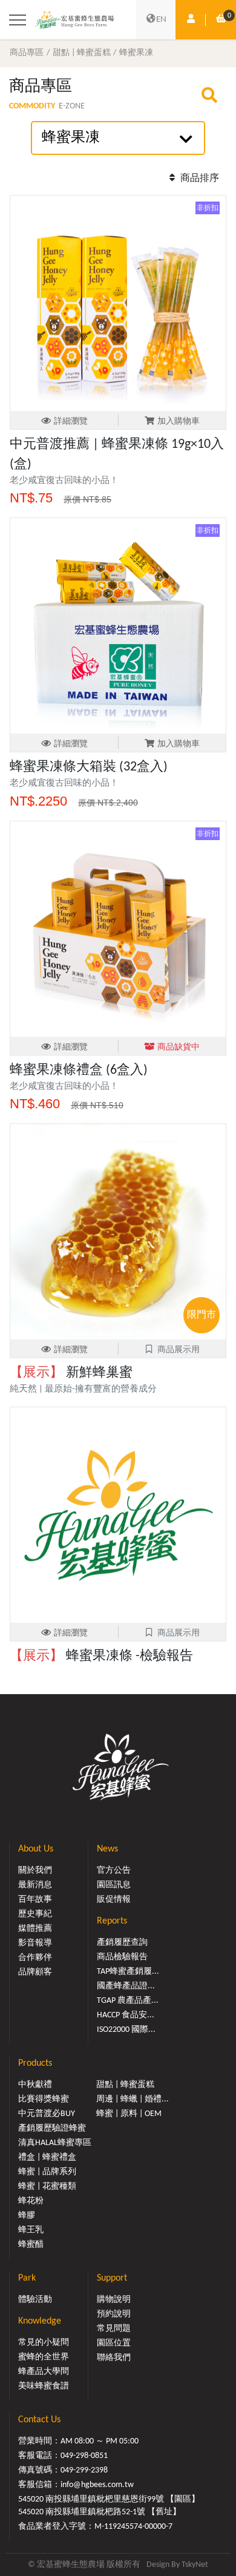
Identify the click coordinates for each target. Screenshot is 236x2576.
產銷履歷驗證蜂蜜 (52, 2128)
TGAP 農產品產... (128, 2001)
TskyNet (195, 2565)
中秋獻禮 (35, 2085)
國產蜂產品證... (126, 1986)
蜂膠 (27, 2216)
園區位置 (114, 2343)
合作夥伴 (35, 1958)
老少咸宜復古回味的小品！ (64, 481)
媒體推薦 (35, 1929)
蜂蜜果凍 (136, 53)
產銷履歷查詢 (122, 1943)
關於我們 (35, 1871)
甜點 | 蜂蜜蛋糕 (82, 53)
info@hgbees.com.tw (97, 2485)
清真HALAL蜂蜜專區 (55, 2143)
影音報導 (35, 1943)
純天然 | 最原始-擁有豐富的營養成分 (83, 1389)
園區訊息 (114, 1885)
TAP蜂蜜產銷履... (128, 1972)
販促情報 (114, 1900)
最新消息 (35, 1885)
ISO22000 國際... (126, 2030)
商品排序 (198, 179)
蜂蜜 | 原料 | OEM (129, 2114)
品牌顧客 (35, 1972)
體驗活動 (35, 2300)
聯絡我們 (114, 2358)
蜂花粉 (31, 2201)
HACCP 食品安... (126, 2015)
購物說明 (114, 2300)
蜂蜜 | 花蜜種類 (47, 2187)
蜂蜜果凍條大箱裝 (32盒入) (89, 767)
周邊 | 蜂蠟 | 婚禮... (133, 2099)
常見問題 (114, 2329)
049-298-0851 (84, 2456)
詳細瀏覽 (71, 422)
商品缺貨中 (179, 1047)
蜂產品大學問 (44, 2372)
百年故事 (35, 1900)
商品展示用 (179, 1350)
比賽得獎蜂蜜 (44, 2099)
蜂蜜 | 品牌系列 (47, 2172)
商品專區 (27, 53)
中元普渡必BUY (47, 2114)
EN (161, 20)
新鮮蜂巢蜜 (71, 1373)
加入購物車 (179, 422)
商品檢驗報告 (122, 1957)
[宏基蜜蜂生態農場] (74, 19)
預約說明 (114, 2314)
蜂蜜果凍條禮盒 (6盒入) (79, 1070)
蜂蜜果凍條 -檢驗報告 (101, 1656)
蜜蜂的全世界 (44, 2357)
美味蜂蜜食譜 (44, 2386)
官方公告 (114, 1871)
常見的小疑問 (44, 2343)
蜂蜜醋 (31, 2245)
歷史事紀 (35, 1914)
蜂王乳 (31, 2230)
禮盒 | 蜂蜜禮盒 (47, 2157)
